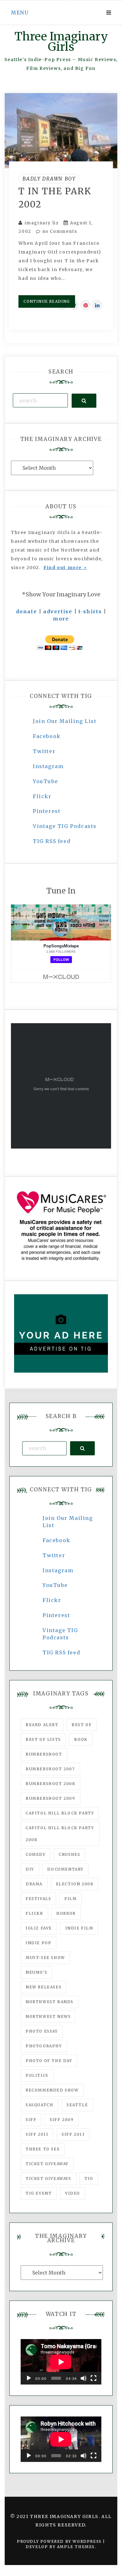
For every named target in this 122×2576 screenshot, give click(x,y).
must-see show (45, 1958)
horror (66, 1913)
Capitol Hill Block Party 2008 (60, 1834)
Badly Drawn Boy (49, 179)
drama (34, 1884)
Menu (20, 13)
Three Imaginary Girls (61, 42)
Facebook (47, 736)
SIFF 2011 (37, 2134)
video (73, 2193)
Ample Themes (76, 2547)
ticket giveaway (47, 2164)
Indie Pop (38, 1943)
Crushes (69, 1854)
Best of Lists (43, 1739)
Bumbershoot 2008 (51, 1784)
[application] (61, 2362)
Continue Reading (47, 301)
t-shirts (90, 611)
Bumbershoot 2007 (50, 1769)
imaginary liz (42, 223)
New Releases (43, 1987)
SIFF (31, 2120)
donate (27, 611)
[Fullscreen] (94, 2378)
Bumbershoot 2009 (51, 1798)
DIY (30, 1869)
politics (37, 2075)
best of (82, 1725)
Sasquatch (39, 2105)
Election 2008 (75, 1884)
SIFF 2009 (62, 2120)
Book (81, 1739)
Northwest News (48, 2016)
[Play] (29, 2378)
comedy (36, 1854)
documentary (65, 1869)
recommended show (52, 2090)
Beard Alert (42, 1725)
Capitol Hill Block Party (60, 1813)
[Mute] (84, 2378)
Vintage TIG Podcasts (65, 826)
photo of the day (49, 2061)
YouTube (45, 781)
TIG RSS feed (52, 841)
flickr (34, 1913)
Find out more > (65, 568)
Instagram (48, 766)
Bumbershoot (44, 1754)
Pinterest (47, 811)
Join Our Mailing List (65, 721)
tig (89, 2178)
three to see (43, 2149)
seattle (77, 2105)
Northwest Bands (50, 2002)
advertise (58, 611)
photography (44, 2046)
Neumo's (36, 1972)
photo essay (42, 2031)
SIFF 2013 (73, 2134)
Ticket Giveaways (48, 2178)
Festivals (38, 1899)
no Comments (59, 231)
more (61, 619)
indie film (79, 1928)
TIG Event (39, 2193)
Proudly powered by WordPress (60, 2541)
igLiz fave (39, 1928)
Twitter (44, 751)
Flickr (42, 796)
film (71, 1899)
